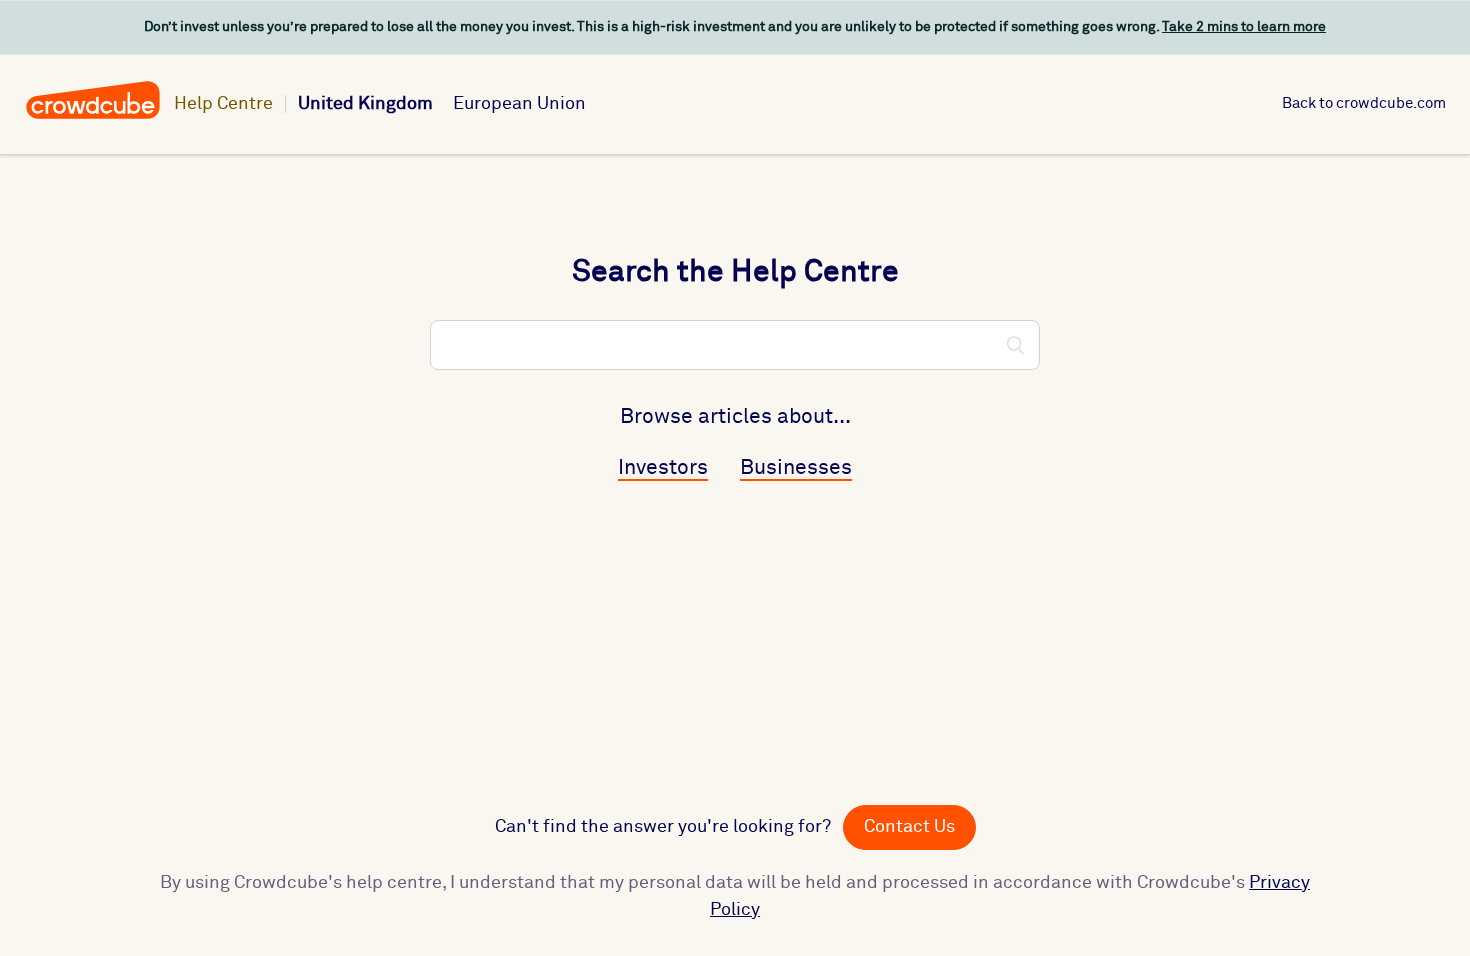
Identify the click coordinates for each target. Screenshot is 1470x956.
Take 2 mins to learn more (1244, 27)
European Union (519, 104)
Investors (663, 468)
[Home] (93, 116)
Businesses (796, 468)
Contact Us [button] (909, 827)
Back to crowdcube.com (1364, 103)
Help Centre (223, 104)
